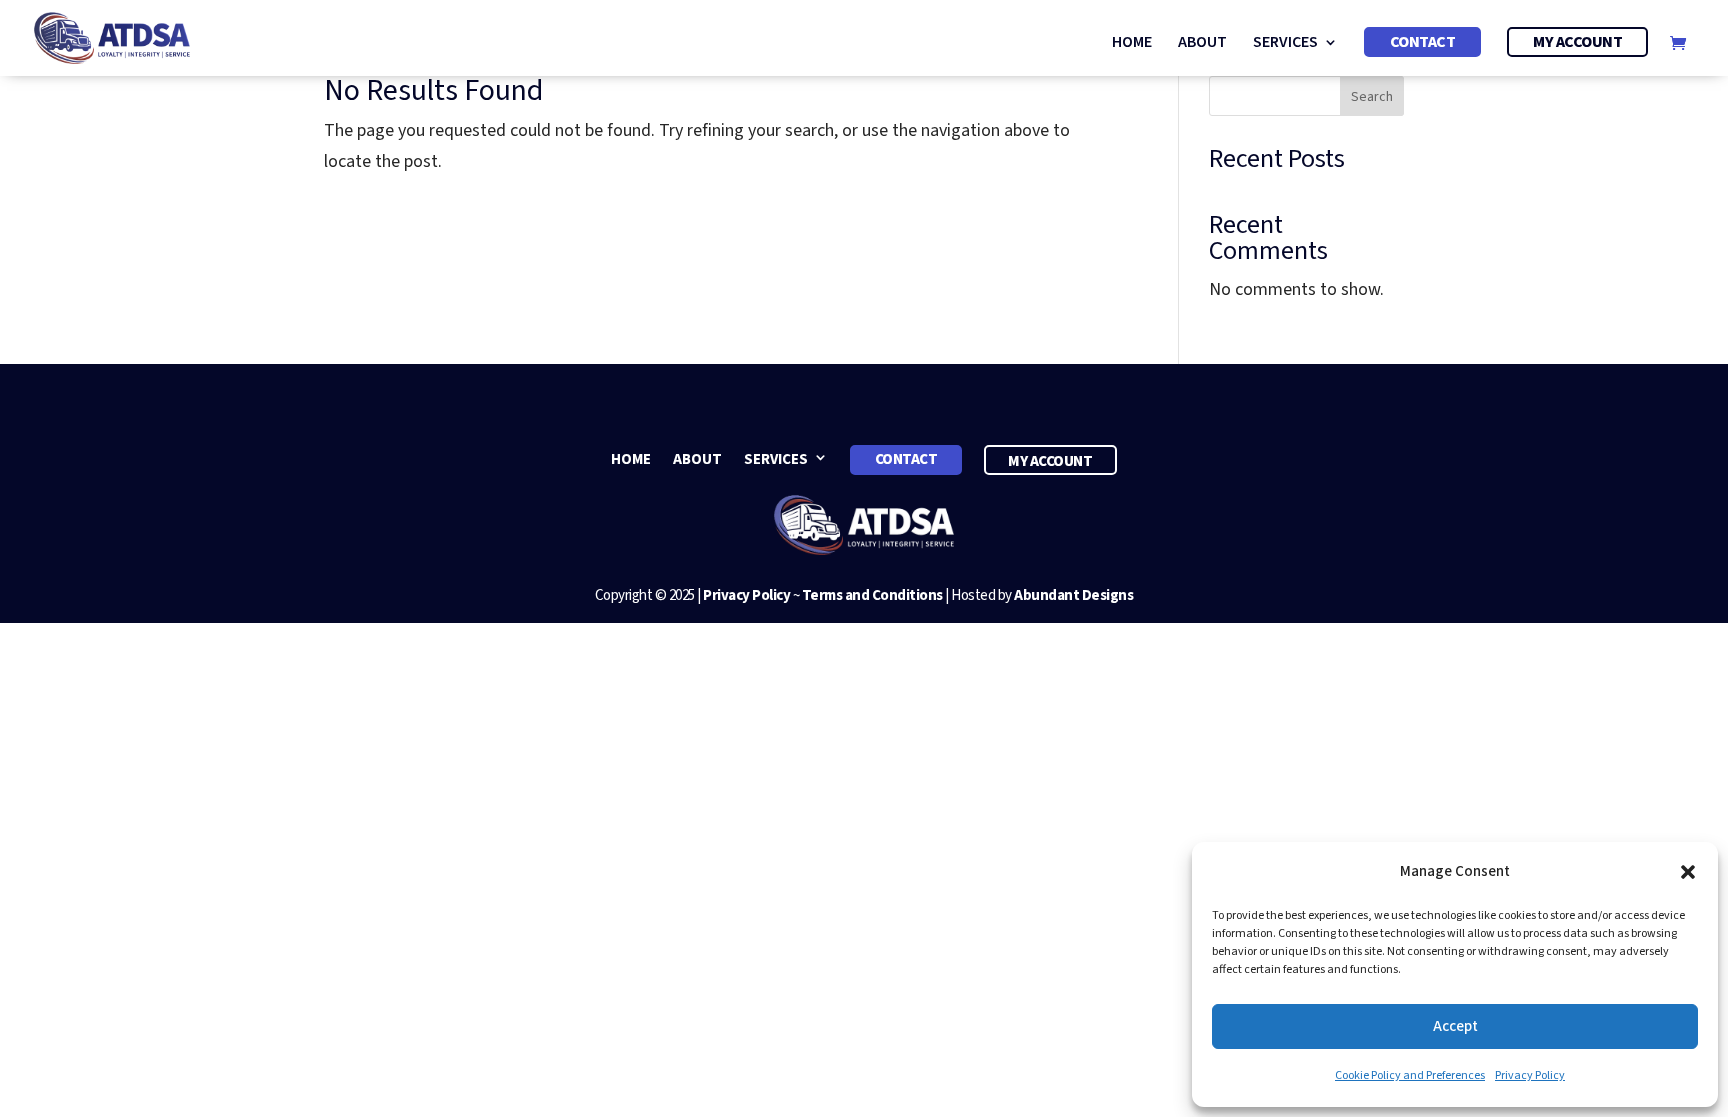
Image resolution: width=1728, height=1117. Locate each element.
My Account (1577, 42)
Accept (1455, 1026)
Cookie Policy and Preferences (1410, 1075)
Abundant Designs (1073, 595)
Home (1132, 44)
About (1202, 44)
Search (1372, 97)
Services (1285, 44)
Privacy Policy (1530, 1075)
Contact (1423, 42)
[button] (1688, 872)
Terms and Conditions (872, 595)
